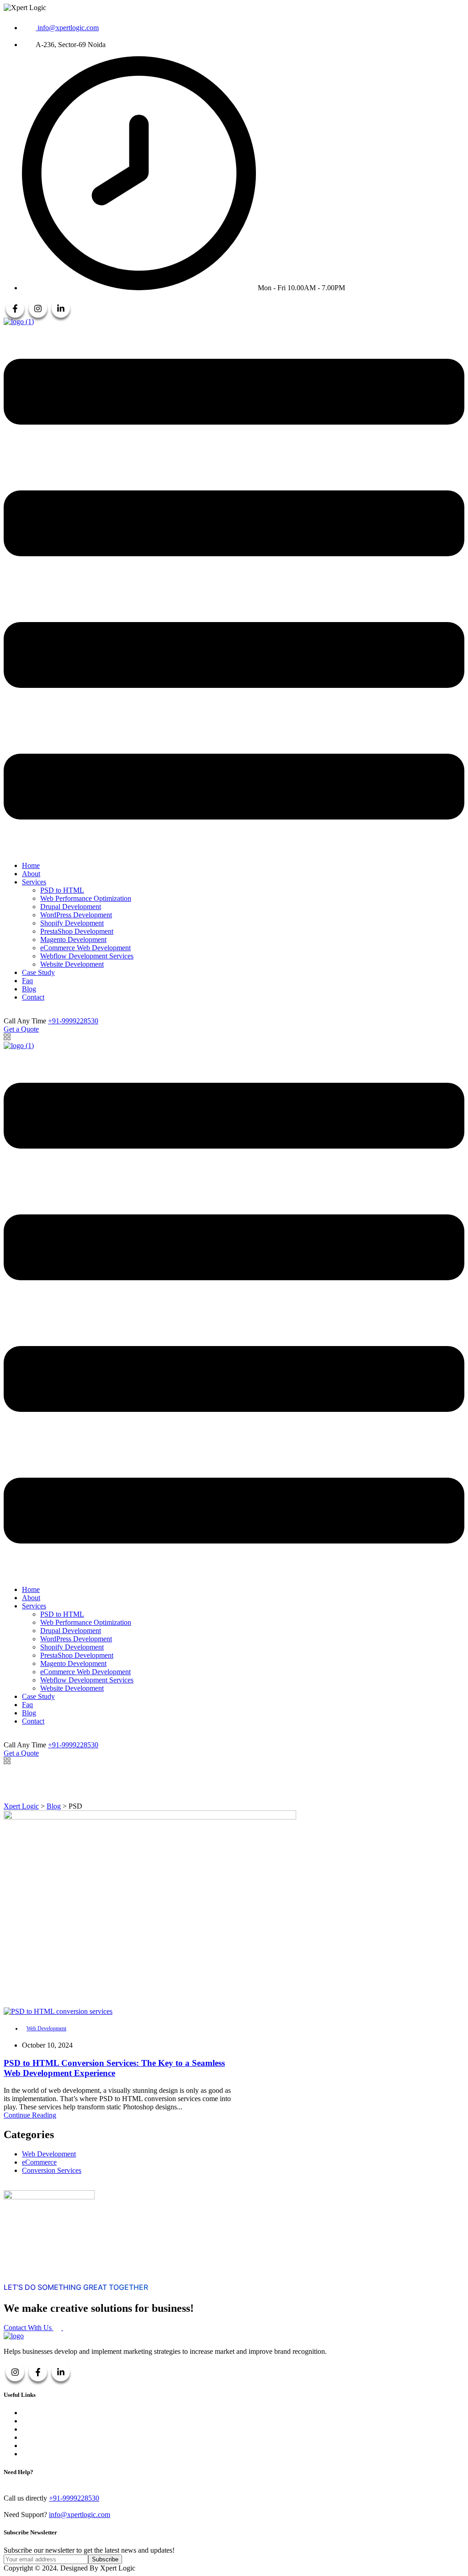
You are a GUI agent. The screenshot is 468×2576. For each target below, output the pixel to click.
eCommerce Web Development (85, 948)
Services (34, 882)
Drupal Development (71, 907)
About (31, 874)
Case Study (38, 972)
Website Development (72, 964)
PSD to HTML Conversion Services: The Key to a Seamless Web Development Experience (114, 2068)
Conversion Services (52, 2170)
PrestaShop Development (77, 931)
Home (31, 865)
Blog (29, 989)
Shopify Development (72, 923)
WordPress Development (76, 915)
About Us (36, 2413)
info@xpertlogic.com (80, 2515)
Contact (33, 997)
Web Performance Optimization (86, 898)
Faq (27, 981)
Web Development (46, 2028)
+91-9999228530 (73, 1021)
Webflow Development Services (87, 956)
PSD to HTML (62, 890)
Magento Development (73, 939)
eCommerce (39, 2162)
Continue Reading (30, 2115)
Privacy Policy (43, 2437)
